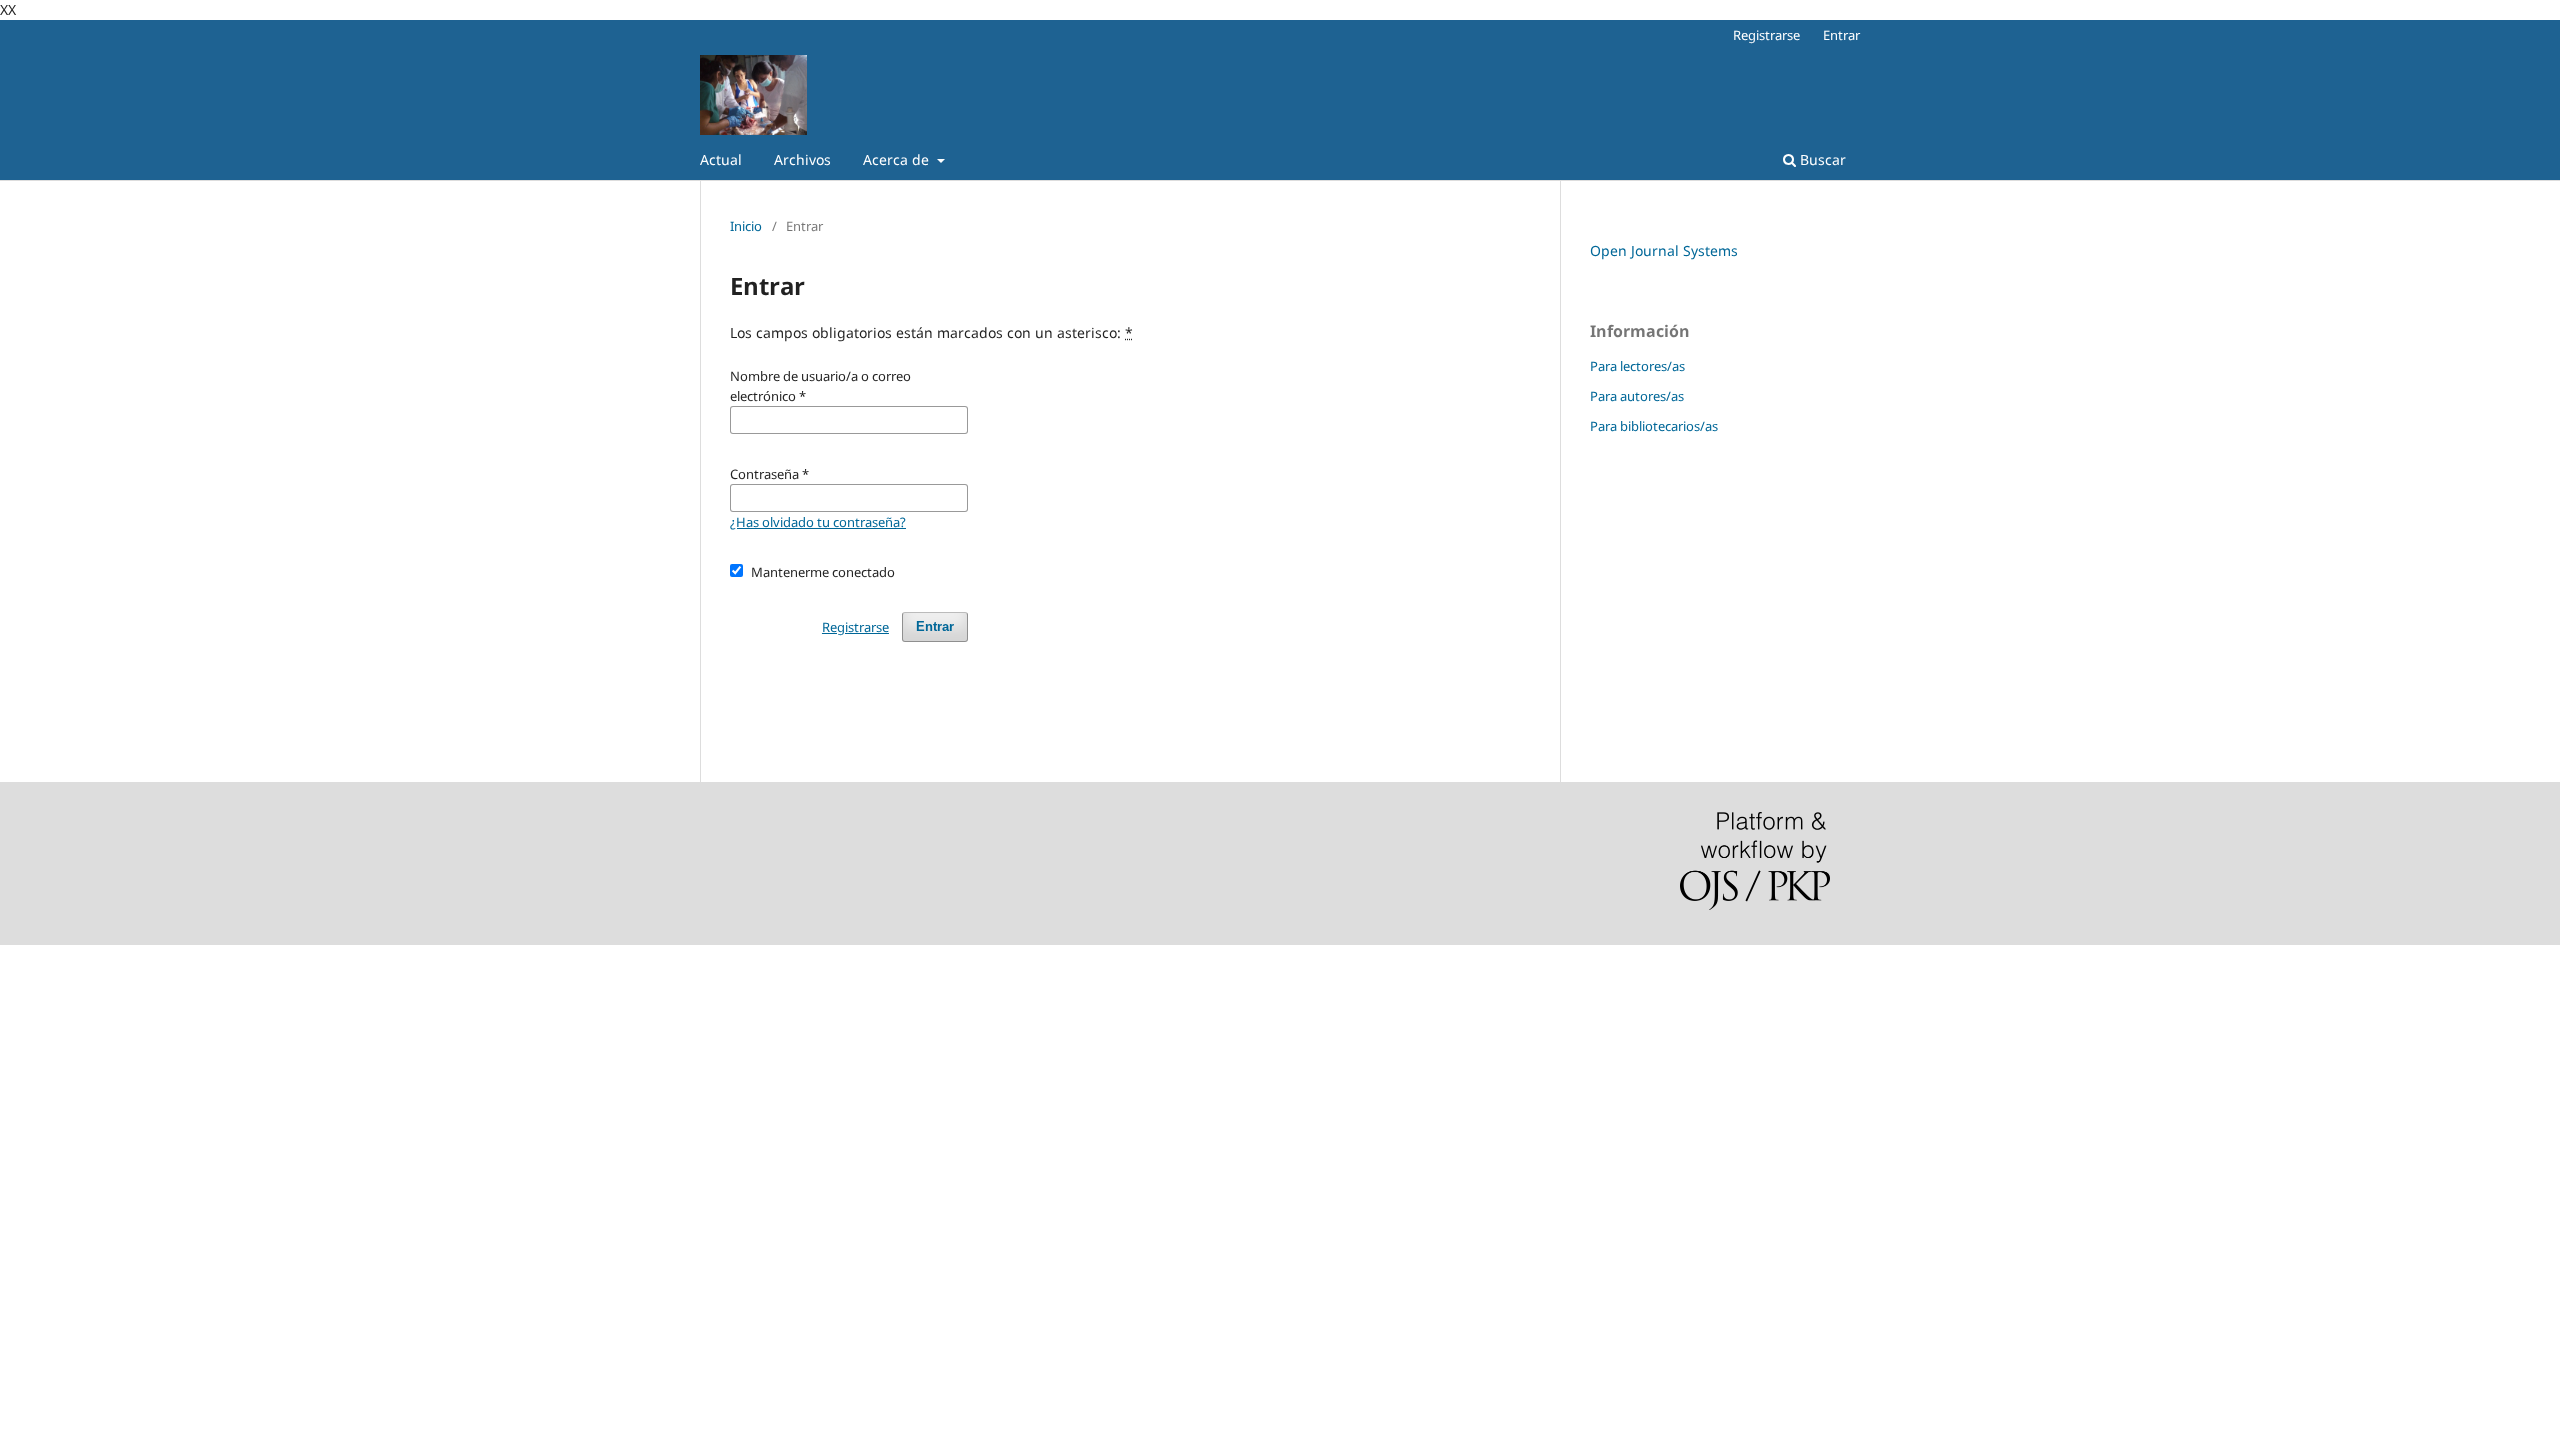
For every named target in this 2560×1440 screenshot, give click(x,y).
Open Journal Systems (1664, 250)
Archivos (802, 159)
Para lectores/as (1637, 366)
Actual (721, 159)
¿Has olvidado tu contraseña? (818, 522)
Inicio (746, 226)
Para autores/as (1637, 396)
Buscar (1821, 159)
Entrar (1841, 35)
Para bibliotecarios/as (1654, 426)
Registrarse (1766, 35)
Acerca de (898, 159)
